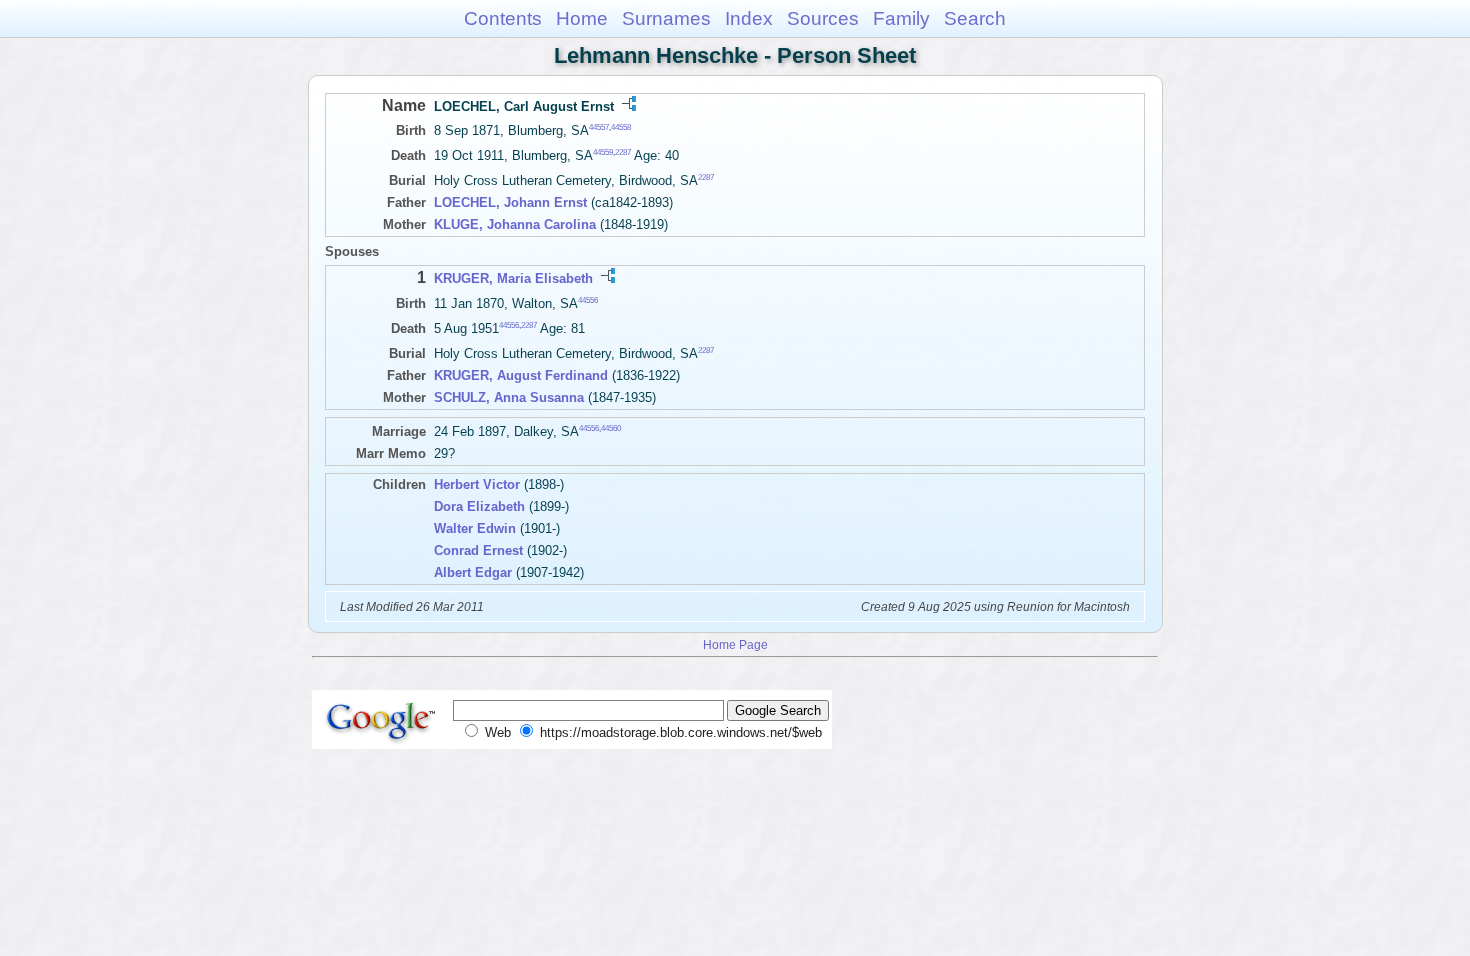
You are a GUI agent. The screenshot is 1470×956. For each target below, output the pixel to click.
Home (582, 18)
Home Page (735, 644)
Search (975, 18)
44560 (611, 428)
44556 (588, 299)
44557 (599, 127)
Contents (503, 18)
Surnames (666, 18)
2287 (623, 152)
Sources (823, 18)
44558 (621, 127)
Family (901, 18)
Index (749, 18)
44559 (603, 152)
